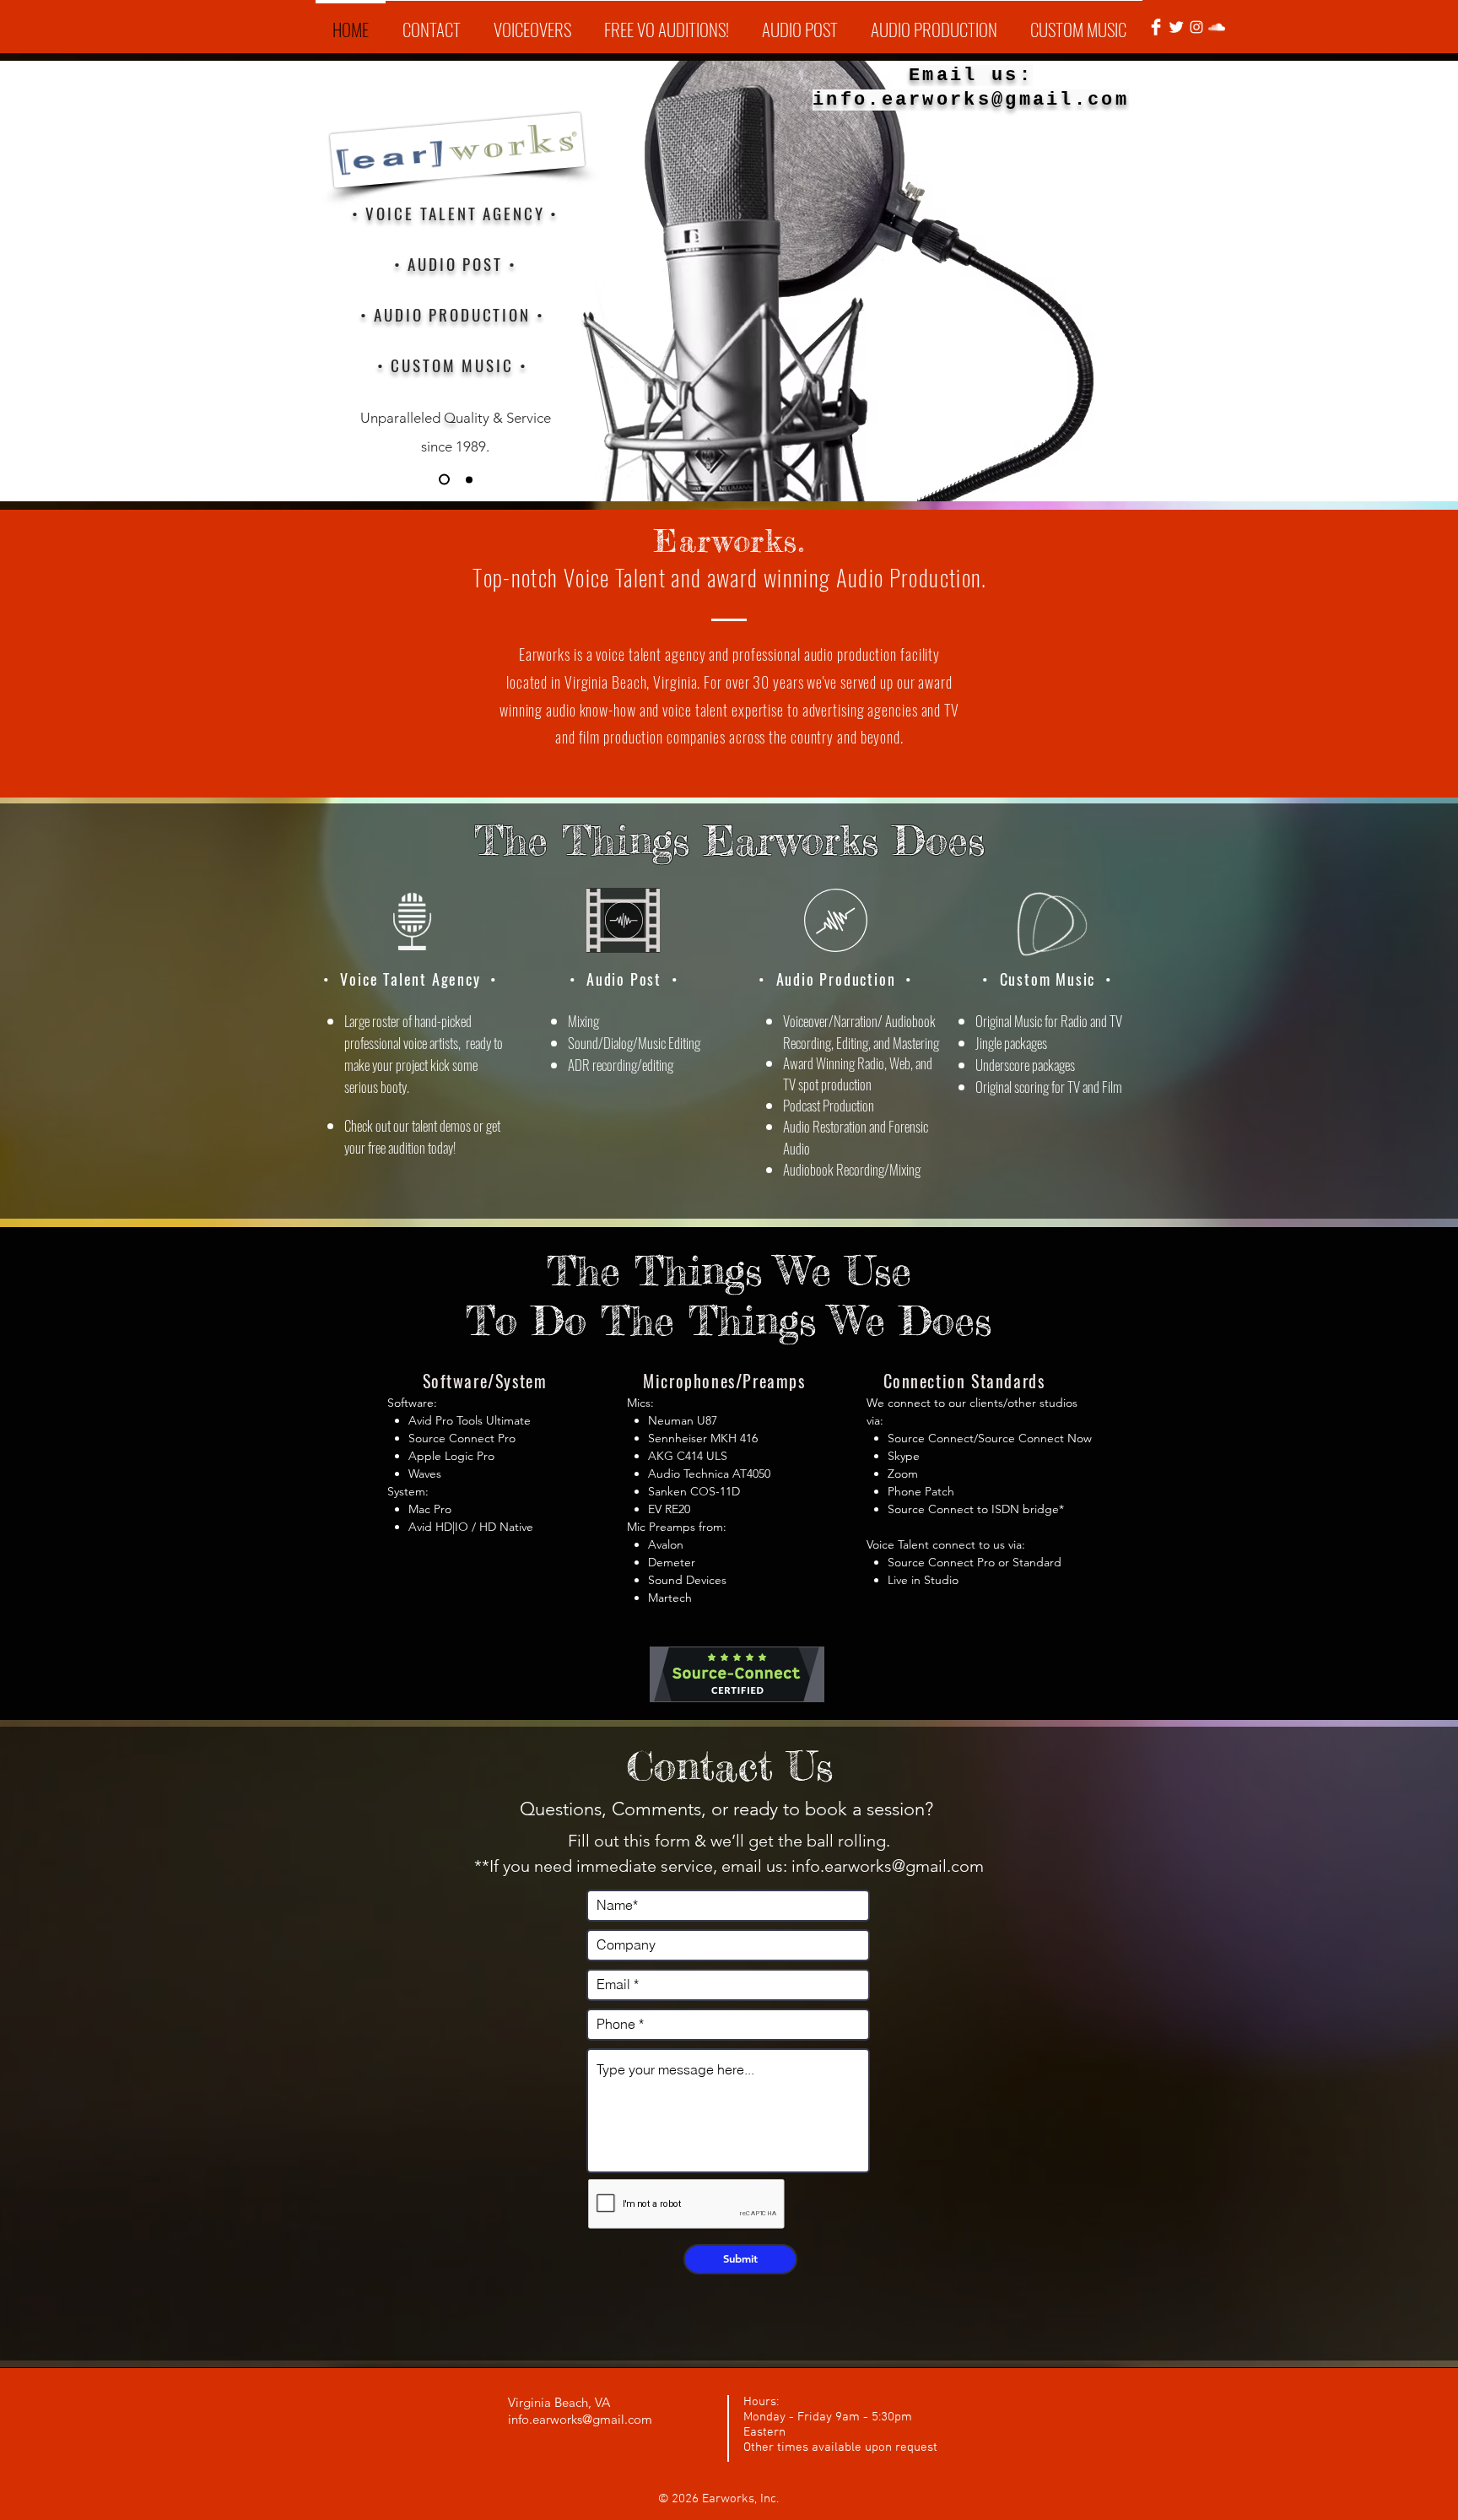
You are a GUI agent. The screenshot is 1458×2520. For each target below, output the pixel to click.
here (406, 372)
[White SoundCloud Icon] (1217, 27)
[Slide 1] (442, 479)
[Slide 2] (467, 480)
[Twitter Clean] (1176, 27)
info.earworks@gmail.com (888, 1866)
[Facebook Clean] (1156, 27)
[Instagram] (1196, 27)
